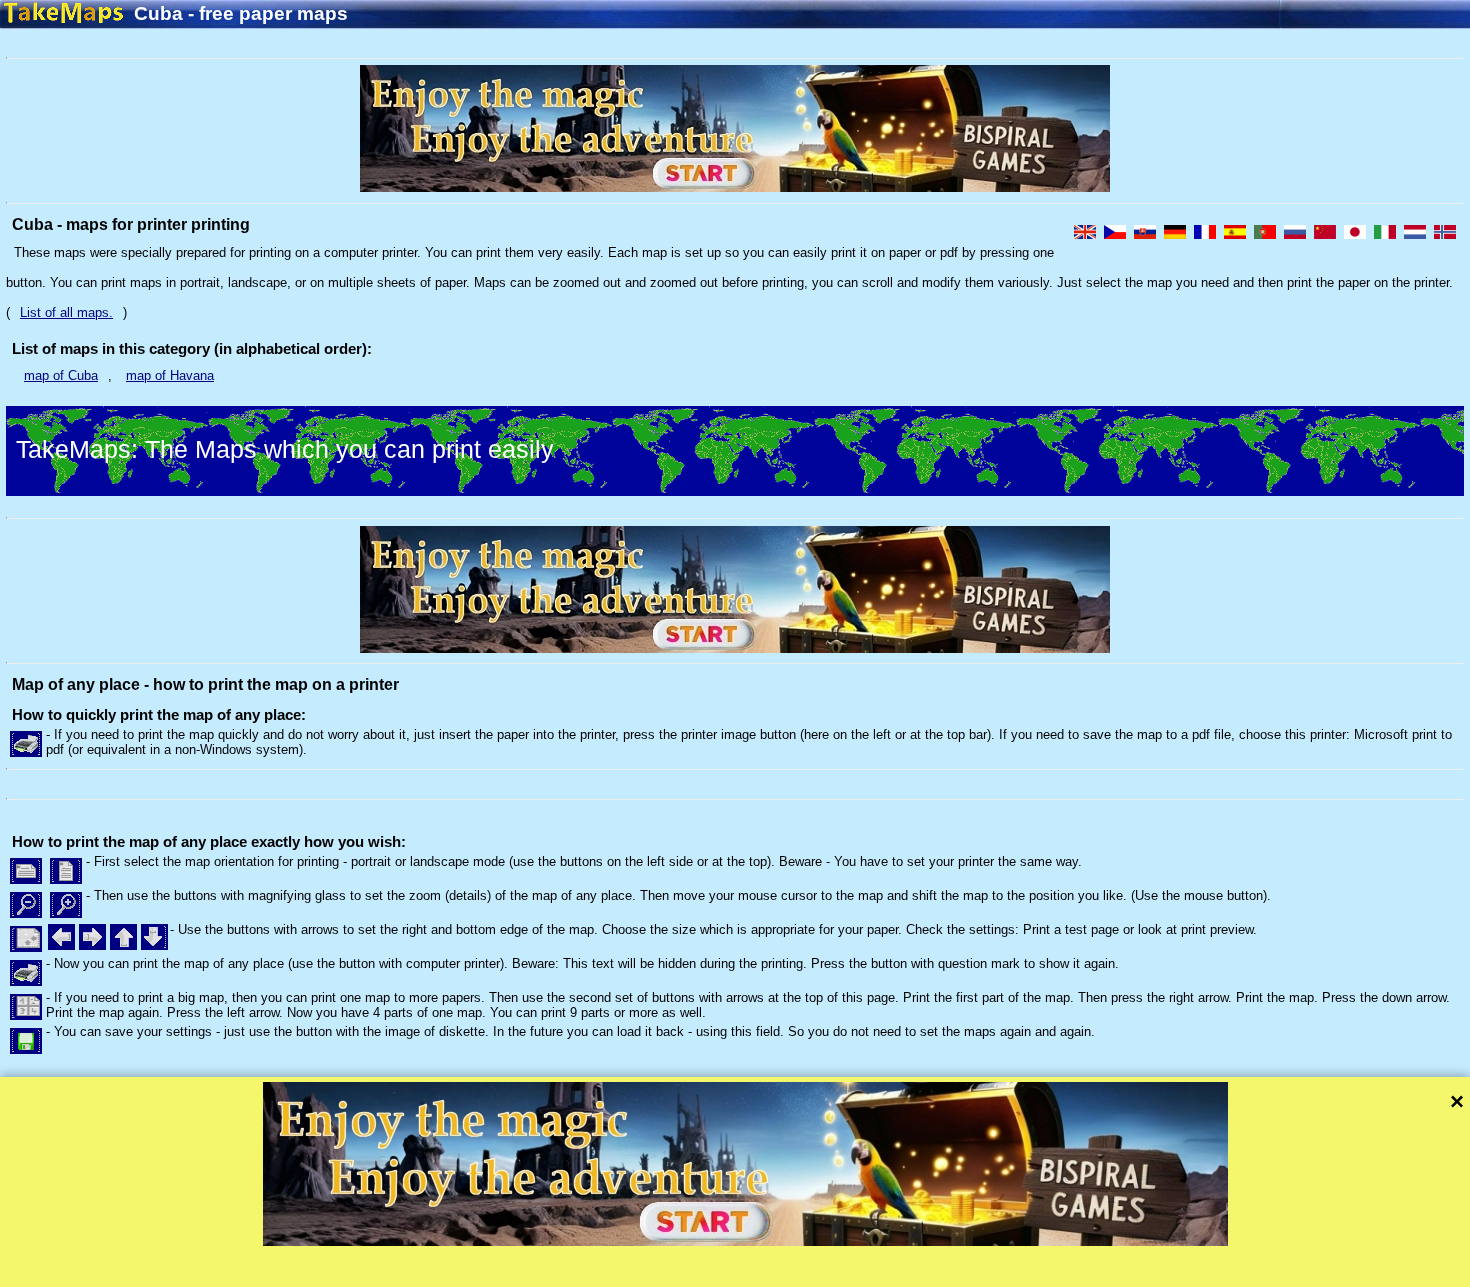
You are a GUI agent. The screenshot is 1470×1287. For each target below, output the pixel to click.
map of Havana (170, 375)
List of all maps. (66, 312)
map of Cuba (61, 375)
